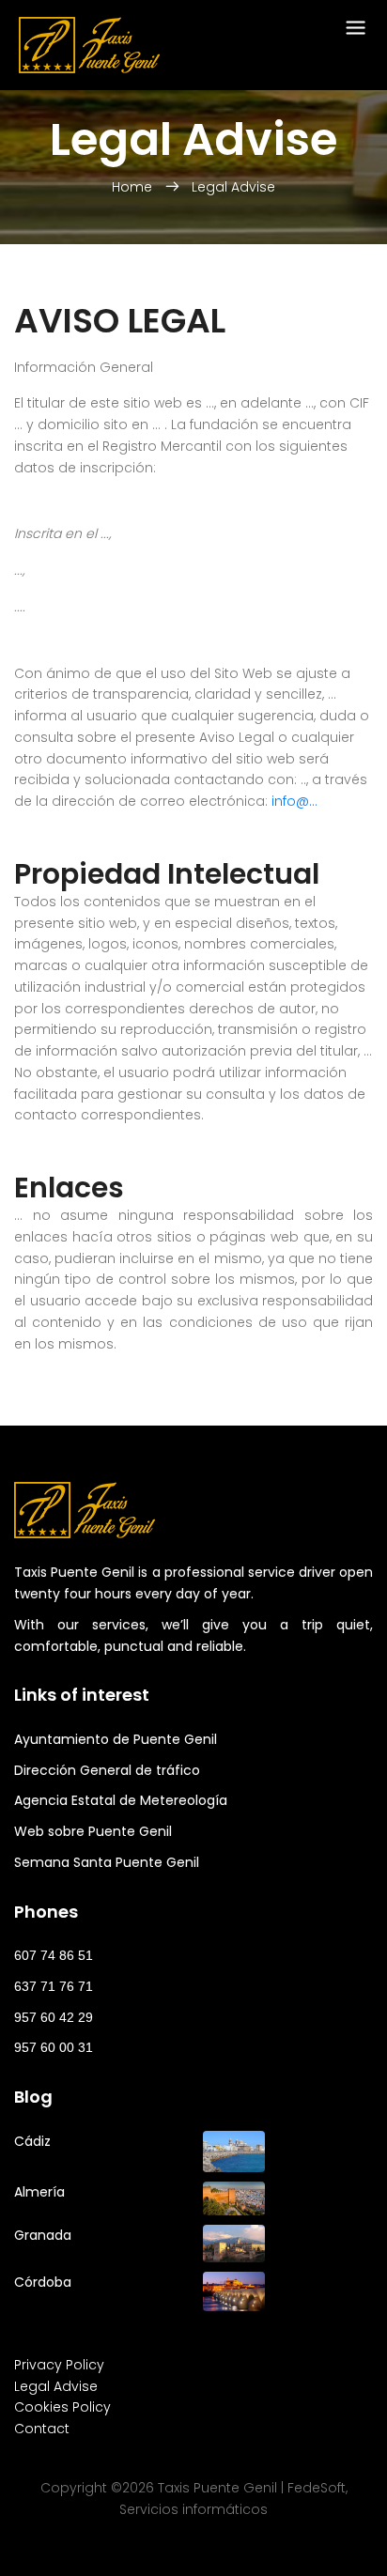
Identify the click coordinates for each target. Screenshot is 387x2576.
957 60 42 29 (54, 2017)
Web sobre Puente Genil (93, 1831)
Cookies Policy (62, 2407)
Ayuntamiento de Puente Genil (116, 1739)
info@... (294, 801)
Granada (43, 2235)
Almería (39, 2192)
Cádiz (32, 2141)
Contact (42, 2429)
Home (134, 187)
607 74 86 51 (54, 1955)
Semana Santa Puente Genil (107, 1862)
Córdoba (43, 2282)
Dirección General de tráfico (107, 1770)
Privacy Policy (59, 2365)
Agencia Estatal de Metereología (121, 1800)
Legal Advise (233, 187)
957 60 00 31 (54, 2047)
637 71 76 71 (54, 1986)
